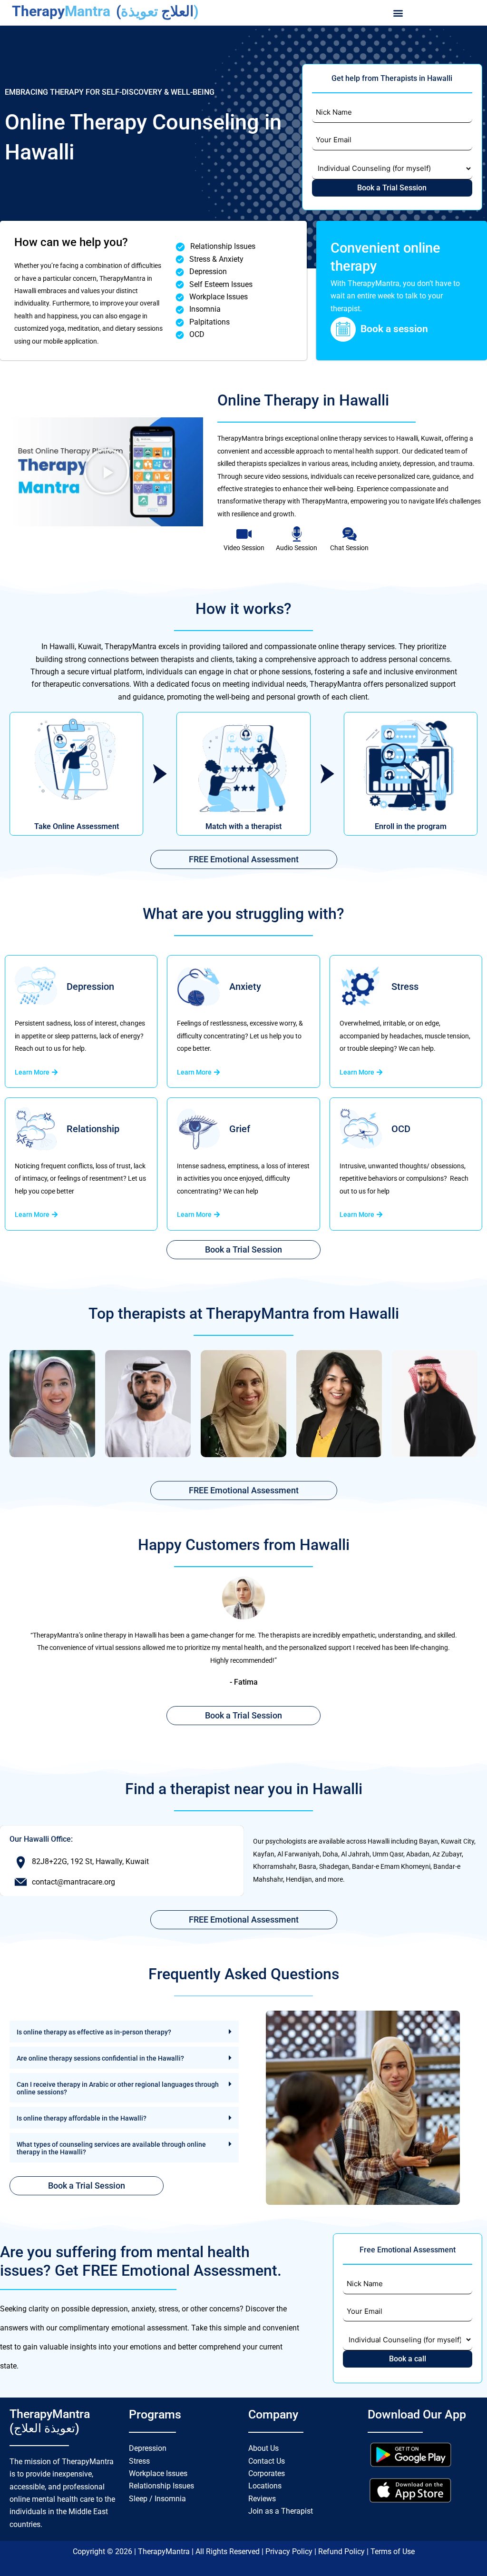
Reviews (262, 2499)
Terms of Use (393, 2551)
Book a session (394, 329)
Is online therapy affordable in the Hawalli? (82, 2118)
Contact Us (267, 2461)
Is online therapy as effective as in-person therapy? (94, 2032)
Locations (265, 2486)
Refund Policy (342, 2551)
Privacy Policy (290, 2551)
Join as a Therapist (281, 2511)
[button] (398, 13)
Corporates (267, 2473)
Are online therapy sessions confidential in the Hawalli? (100, 2058)
